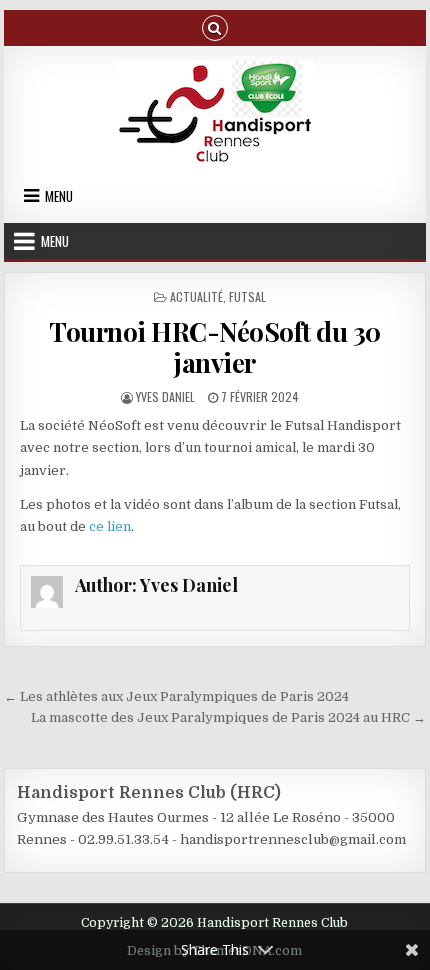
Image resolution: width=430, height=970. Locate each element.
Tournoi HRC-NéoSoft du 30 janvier (215, 347)
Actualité (196, 296)
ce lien (110, 526)
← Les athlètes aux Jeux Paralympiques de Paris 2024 (176, 696)
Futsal (247, 296)
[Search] (215, 26)
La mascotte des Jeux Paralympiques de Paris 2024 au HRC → (228, 717)
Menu (59, 196)
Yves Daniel (165, 396)
